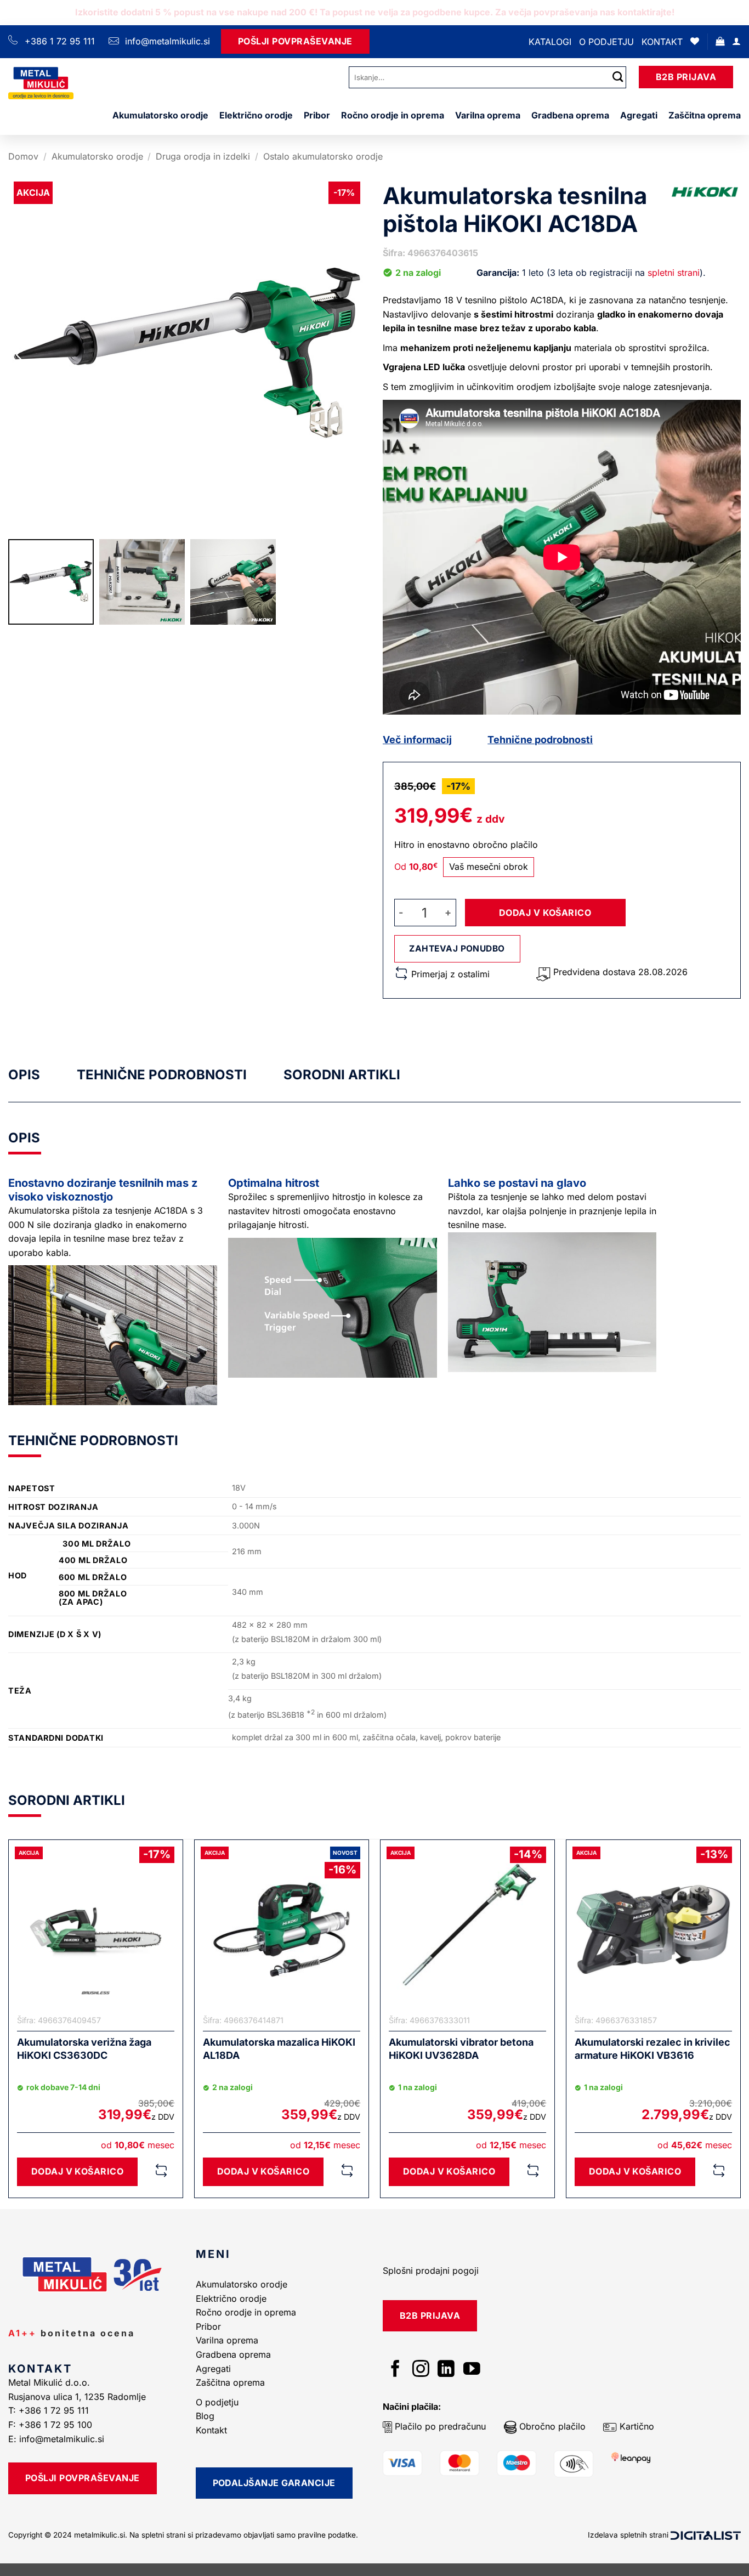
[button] (720, 41)
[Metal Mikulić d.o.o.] (67, 83)
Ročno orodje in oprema (393, 115)
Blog (205, 2416)
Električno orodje (256, 115)
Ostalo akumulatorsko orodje (323, 156)
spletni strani (674, 273)
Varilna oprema (488, 115)
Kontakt (662, 42)
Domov (23, 156)
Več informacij (417, 740)
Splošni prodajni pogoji (431, 2271)
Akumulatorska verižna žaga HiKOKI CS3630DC (84, 2048)
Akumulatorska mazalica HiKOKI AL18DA (279, 2048)
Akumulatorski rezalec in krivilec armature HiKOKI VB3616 (652, 2048)
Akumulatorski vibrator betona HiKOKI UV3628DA (461, 2048)
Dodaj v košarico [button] (78, 2171)
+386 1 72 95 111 (60, 41)
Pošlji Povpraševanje (295, 41)
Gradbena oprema (570, 115)
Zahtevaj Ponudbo (457, 949)
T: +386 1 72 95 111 (50, 2410)
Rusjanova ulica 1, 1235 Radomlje (78, 2397)
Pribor (317, 115)
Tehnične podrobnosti (540, 740)
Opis (24, 1075)
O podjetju (606, 42)
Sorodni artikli (342, 1075)
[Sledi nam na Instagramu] (421, 2370)
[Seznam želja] (695, 41)
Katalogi (550, 42)
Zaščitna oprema (705, 115)
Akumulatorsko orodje (160, 115)
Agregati (639, 115)
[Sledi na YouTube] (472, 2370)
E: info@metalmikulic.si (56, 2439)
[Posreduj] (618, 77)
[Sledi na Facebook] (396, 2370)
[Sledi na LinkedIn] (446, 2370)
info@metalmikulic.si (166, 41)
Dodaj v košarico (545, 913)
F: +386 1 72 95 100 (52, 2425)
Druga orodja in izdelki (203, 156)
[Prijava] (736, 41)
